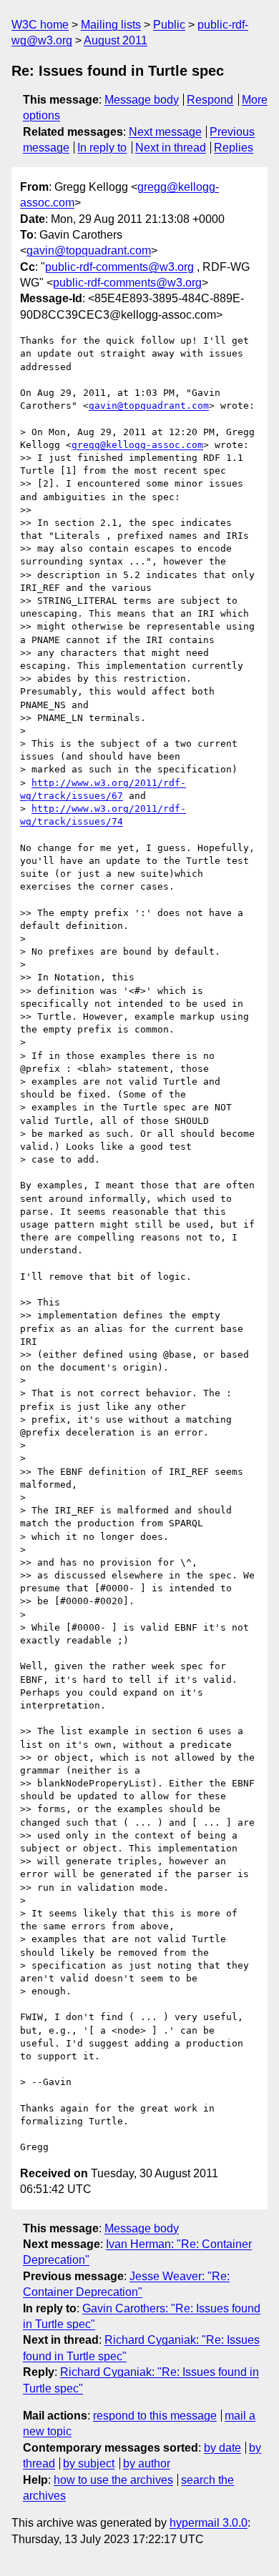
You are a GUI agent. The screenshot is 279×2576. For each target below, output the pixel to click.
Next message (165, 132)
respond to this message (155, 2416)
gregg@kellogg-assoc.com (137, 445)
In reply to (102, 148)
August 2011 (116, 40)
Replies (234, 148)
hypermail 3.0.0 (209, 2523)
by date (222, 2448)
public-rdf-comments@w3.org (119, 267)
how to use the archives (113, 2480)
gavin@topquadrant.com (89, 250)
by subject (89, 2463)
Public (169, 25)
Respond (210, 100)
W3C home (40, 25)
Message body (142, 100)
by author (147, 2463)
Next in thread (171, 148)
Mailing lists (111, 25)
